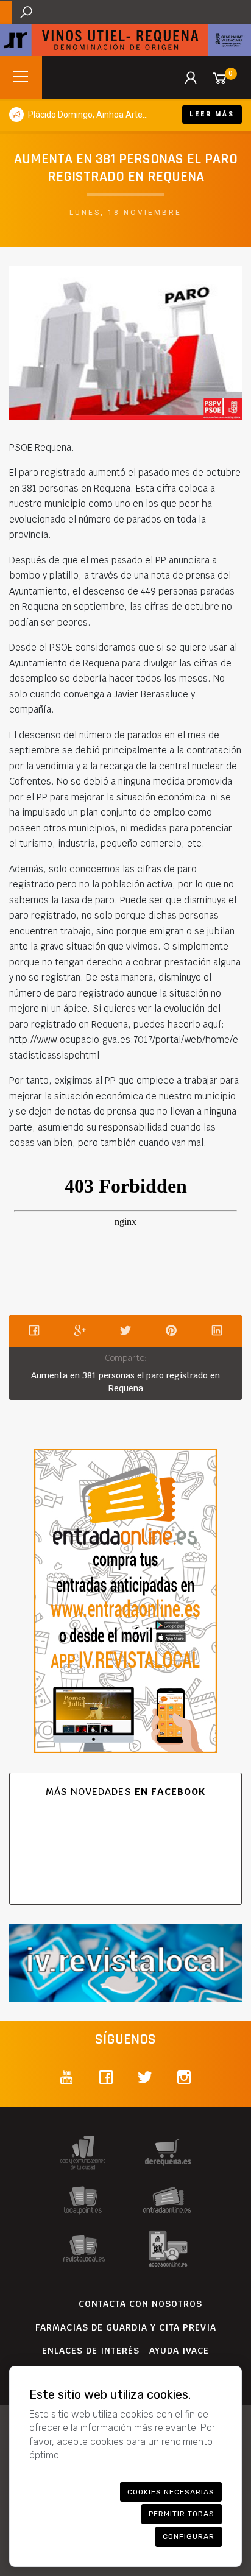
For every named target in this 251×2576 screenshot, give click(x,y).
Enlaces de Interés (91, 2351)
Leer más (212, 114)
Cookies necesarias (171, 2492)
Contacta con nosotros (140, 2304)
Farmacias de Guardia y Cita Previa (126, 2327)
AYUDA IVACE (179, 2351)
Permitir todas (182, 2514)
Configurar (189, 2536)
